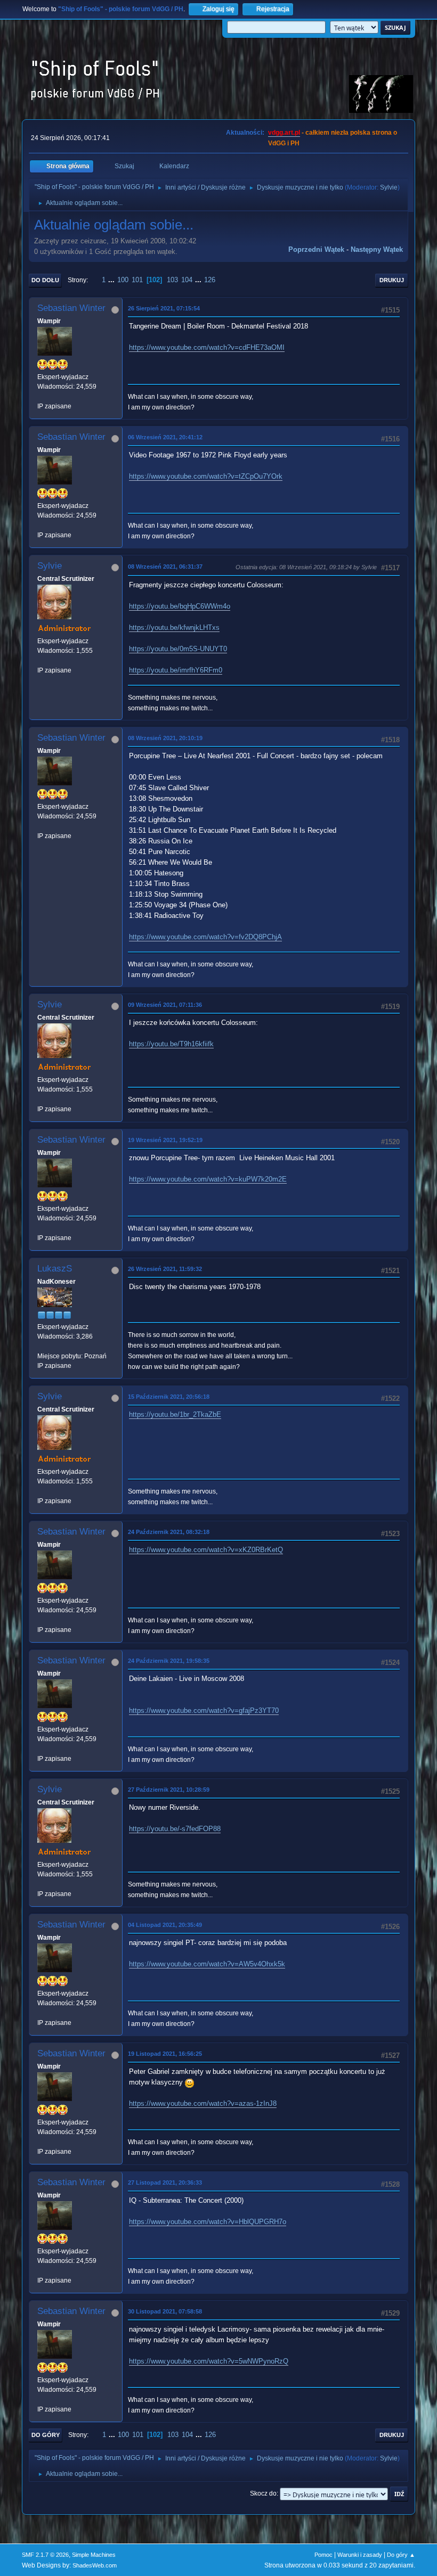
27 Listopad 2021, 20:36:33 (165, 2183)
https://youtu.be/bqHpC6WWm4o (180, 606)
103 (172, 280)
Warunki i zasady (360, 2555)
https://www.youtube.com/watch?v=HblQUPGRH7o (208, 2222)
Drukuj (392, 280)
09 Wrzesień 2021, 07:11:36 (165, 1005)
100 (123, 280)
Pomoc (323, 2555)
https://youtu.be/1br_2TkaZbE (175, 1414)
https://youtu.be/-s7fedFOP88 (175, 1829)
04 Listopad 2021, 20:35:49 (165, 1925)
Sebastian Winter (71, 308)
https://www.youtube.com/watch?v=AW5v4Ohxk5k (207, 1964)
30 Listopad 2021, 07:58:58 (165, 2311)
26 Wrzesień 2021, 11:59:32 (165, 1269)
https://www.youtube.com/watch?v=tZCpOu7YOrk (206, 476)
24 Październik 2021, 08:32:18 (169, 1532)
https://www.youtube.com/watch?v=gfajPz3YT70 (204, 1711)
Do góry (46, 2435)
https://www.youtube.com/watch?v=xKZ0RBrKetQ (206, 1550)
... (112, 280)
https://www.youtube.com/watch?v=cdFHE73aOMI (207, 347)
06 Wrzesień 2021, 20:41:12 (165, 437)
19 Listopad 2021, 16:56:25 (165, 2054)
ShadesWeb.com (95, 2565)
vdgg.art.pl (284, 133)
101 (137, 280)
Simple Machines (94, 2555)
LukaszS (55, 1269)
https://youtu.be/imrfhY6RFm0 (176, 670)
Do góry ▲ (401, 2555)
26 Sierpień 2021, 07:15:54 (164, 308)
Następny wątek (377, 249)
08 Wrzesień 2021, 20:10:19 (165, 738)
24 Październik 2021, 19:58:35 (169, 1661)
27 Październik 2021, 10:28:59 (169, 1790)
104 (187, 280)
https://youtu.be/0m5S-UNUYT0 (178, 649)
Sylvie (389, 187)
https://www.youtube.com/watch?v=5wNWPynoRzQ (209, 2361)
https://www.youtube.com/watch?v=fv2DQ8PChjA (205, 937)
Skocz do (263, 2493)
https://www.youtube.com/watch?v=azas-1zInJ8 (203, 2103)
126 (210, 280)
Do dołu (45, 280)
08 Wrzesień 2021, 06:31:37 (165, 567)
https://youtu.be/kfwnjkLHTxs (174, 627)
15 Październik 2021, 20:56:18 (169, 1397)
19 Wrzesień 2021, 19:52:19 (165, 1140)
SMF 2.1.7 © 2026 (45, 2555)
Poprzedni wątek (316, 249)
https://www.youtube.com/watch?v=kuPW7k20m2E (208, 1179)
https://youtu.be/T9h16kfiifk (171, 1044)
